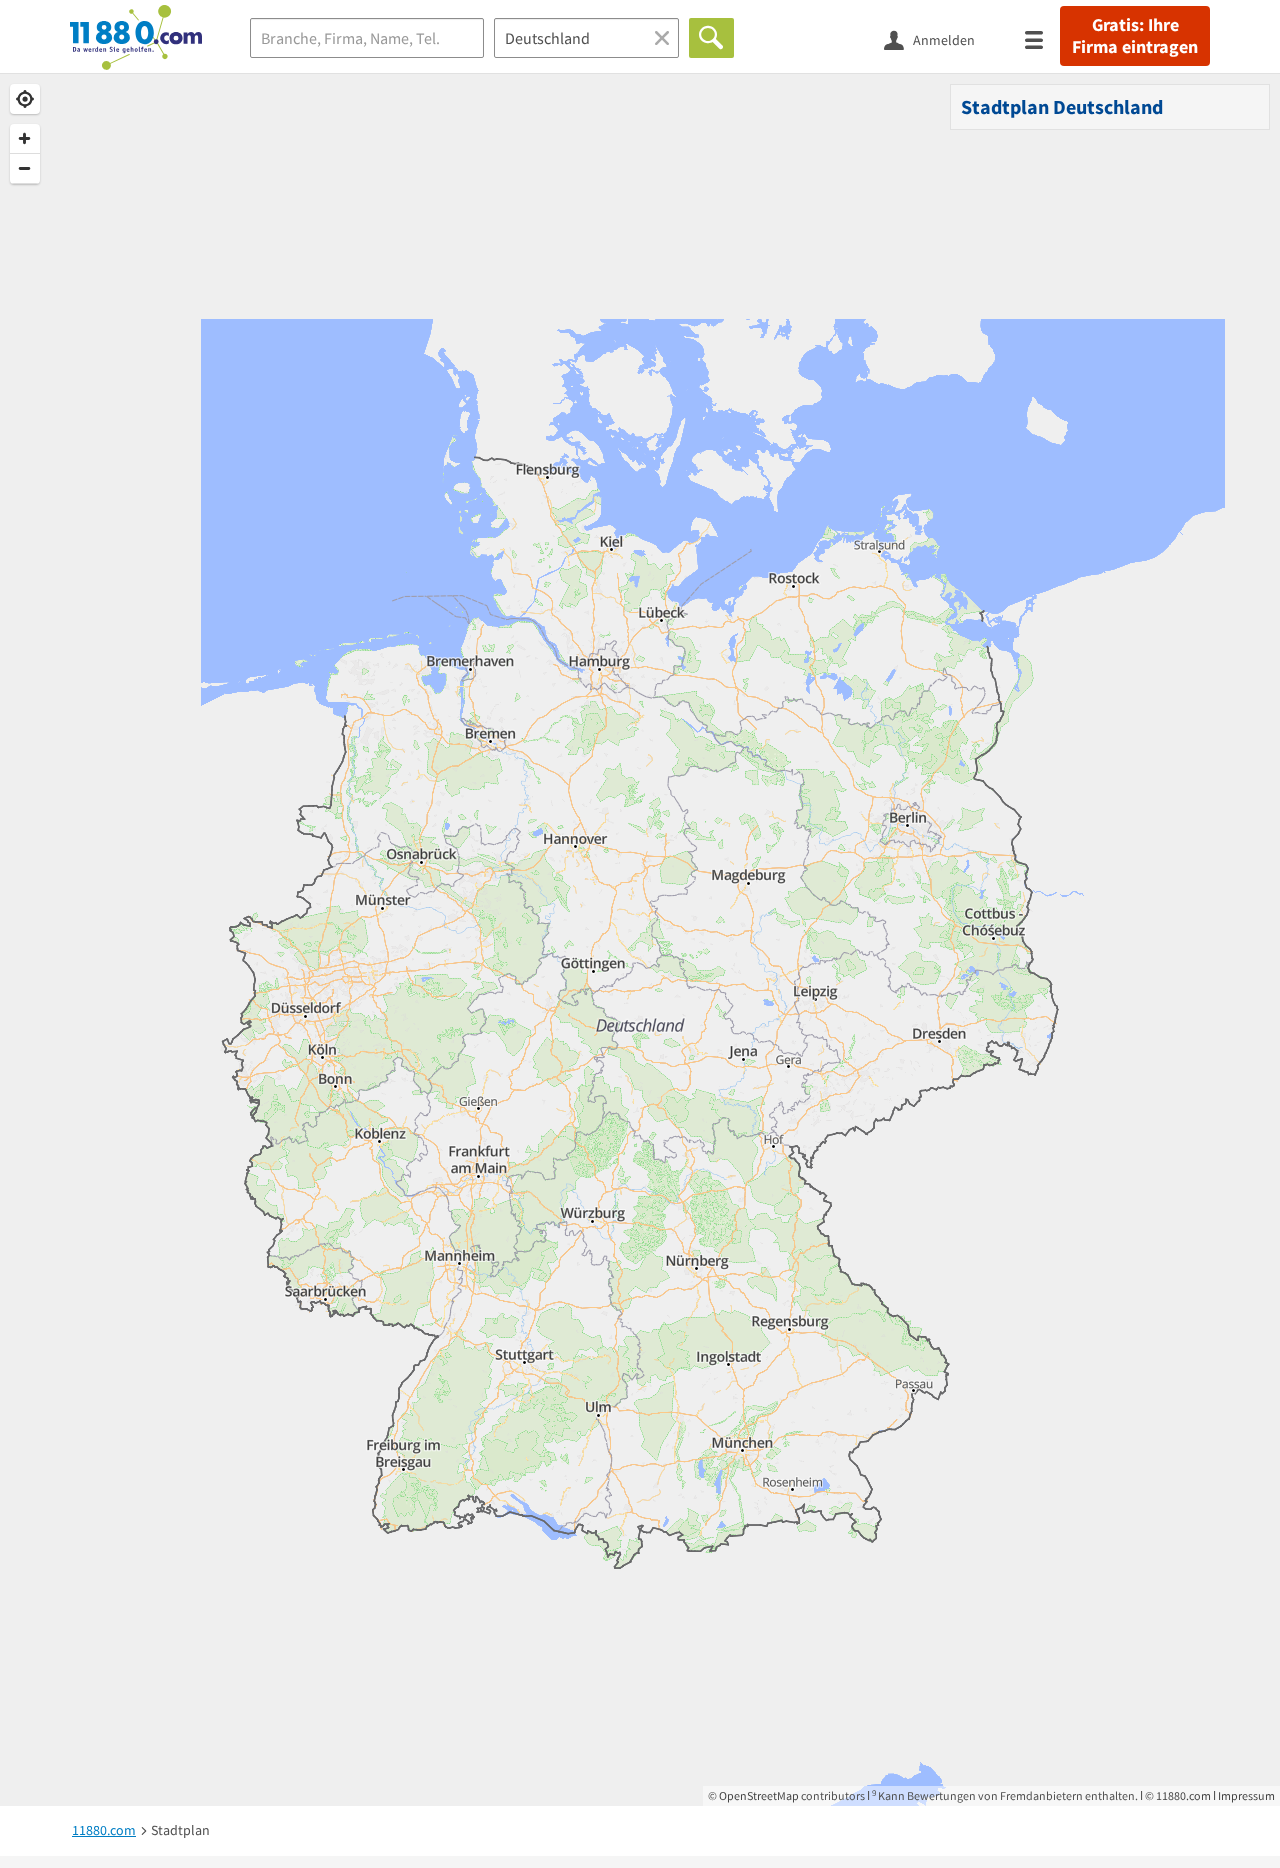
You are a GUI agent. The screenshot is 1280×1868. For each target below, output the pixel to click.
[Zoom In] (25, 139)
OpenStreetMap (759, 1795)
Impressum (1246, 1795)
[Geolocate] (25, 99)
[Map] (640, 940)
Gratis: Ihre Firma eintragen (1135, 36)
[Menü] (1042, 38)
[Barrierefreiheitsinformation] (1007, 38)
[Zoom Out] (25, 169)
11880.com (1183, 1795)
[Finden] (711, 38)
